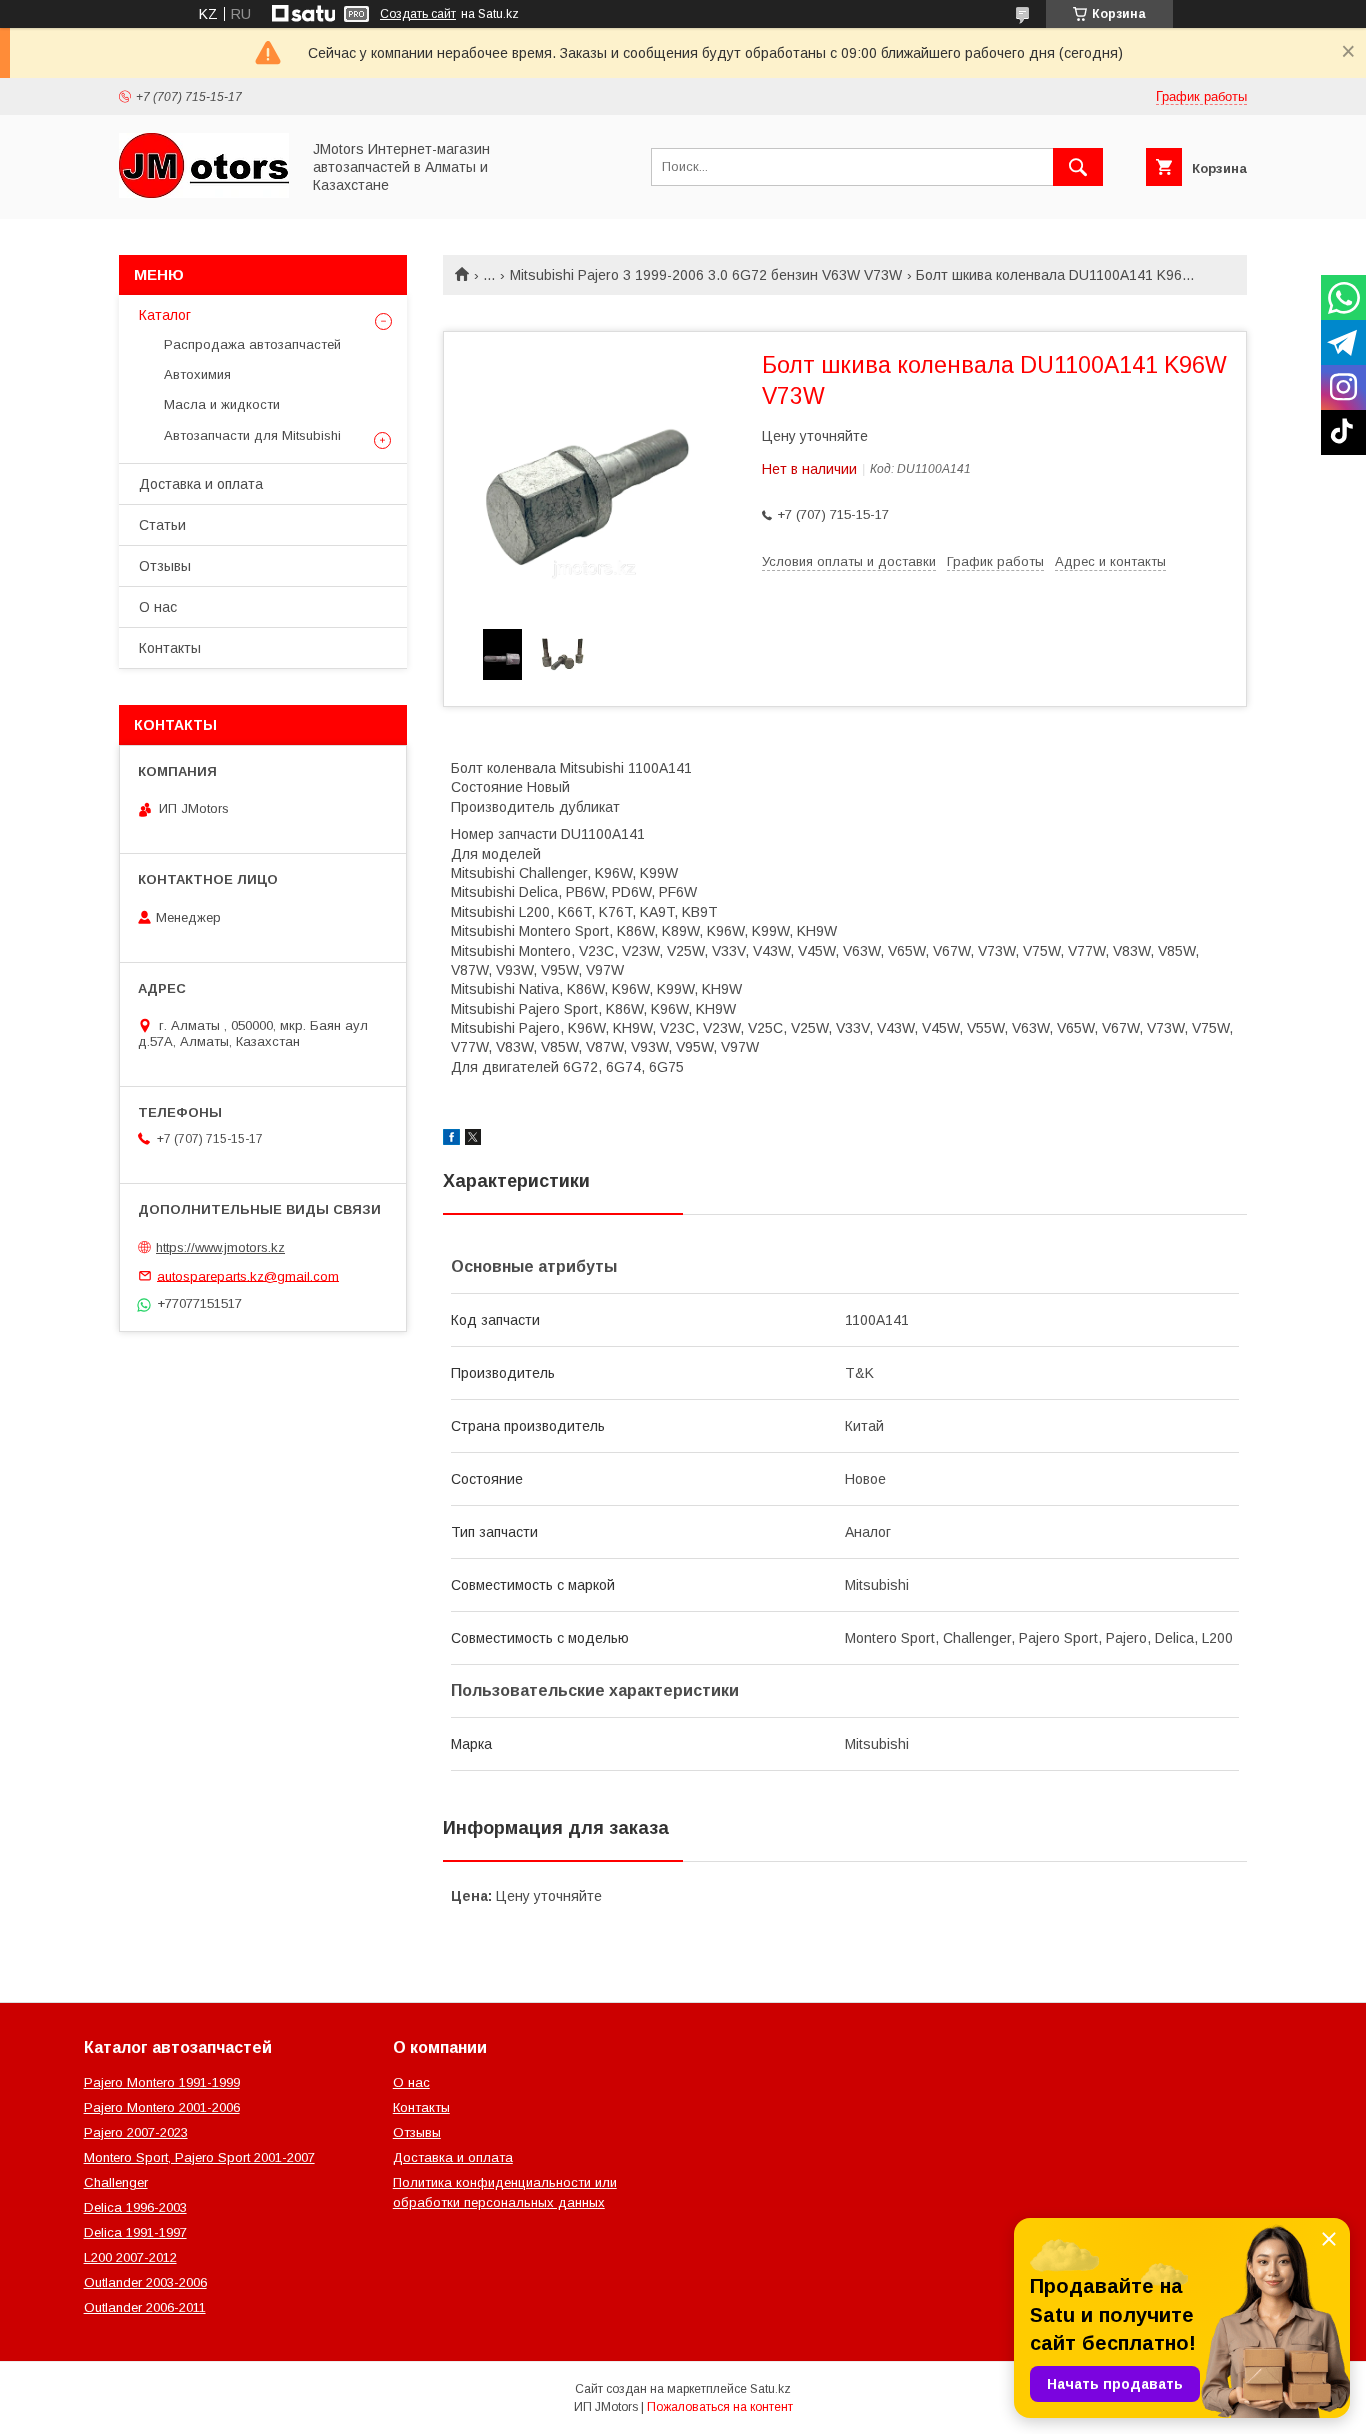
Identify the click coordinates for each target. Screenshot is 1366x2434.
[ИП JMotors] (204, 193)
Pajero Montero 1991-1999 (162, 2082)
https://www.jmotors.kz (220, 1247)
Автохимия (197, 374)
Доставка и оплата (201, 484)
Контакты (170, 648)
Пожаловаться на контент (720, 2407)
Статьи (162, 525)
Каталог (165, 315)
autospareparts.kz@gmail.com (248, 1275)
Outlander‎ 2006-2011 (145, 2307)
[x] (473, 1140)
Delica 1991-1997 (135, 2232)
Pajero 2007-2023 (136, 2132)
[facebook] (451, 1140)
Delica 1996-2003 (135, 2207)
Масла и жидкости (222, 404)
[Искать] (1078, 167)
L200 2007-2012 (130, 2257)
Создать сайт (418, 14)
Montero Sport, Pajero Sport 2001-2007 (199, 2157)
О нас (158, 607)
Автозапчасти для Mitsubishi (252, 435)
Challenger (116, 2182)
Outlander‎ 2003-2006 (145, 2282)
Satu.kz (770, 2389)
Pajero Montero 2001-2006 (162, 2107)
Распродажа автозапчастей (252, 344)
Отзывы (165, 566)
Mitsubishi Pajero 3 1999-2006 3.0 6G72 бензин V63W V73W (706, 275)
